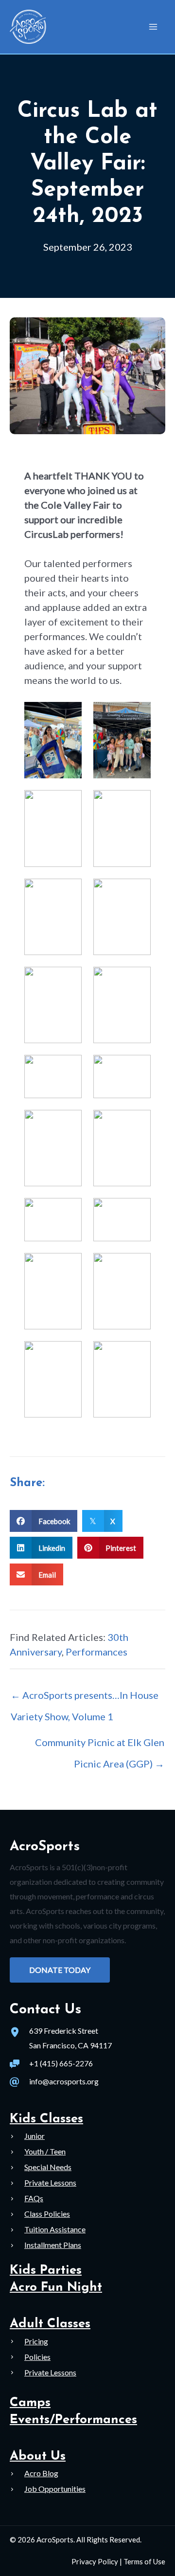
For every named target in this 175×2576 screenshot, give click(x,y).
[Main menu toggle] (153, 27)
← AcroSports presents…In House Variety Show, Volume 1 (85, 1698)
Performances (96, 1652)
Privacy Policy (95, 2561)
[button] (60, 1970)
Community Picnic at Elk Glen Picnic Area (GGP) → (100, 1746)
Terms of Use (144, 2561)
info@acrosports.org (64, 2081)
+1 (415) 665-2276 (61, 2063)
